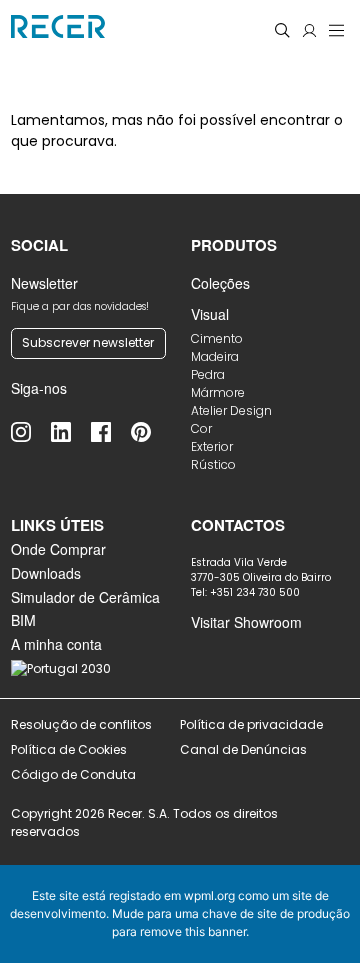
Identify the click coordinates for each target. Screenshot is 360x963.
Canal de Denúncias (245, 749)
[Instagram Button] (31, 432)
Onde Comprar (58, 549)
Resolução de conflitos (81, 724)
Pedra (208, 374)
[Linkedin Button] (71, 432)
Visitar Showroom (246, 622)
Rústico (213, 464)
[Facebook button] (111, 432)
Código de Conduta (73, 774)
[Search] (282, 30)
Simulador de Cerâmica (85, 597)
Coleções (220, 283)
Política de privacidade (251, 724)
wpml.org (209, 895)
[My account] (309, 30)
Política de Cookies (69, 749)
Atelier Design (231, 410)
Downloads (46, 573)
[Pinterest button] (151, 432)
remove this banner (193, 931)
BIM (23, 620)
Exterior (212, 446)
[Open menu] (336, 30)
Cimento (217, 338)
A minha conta (56, 644)
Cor (201, 428)
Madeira (215, 356)
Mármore (218, 392)
